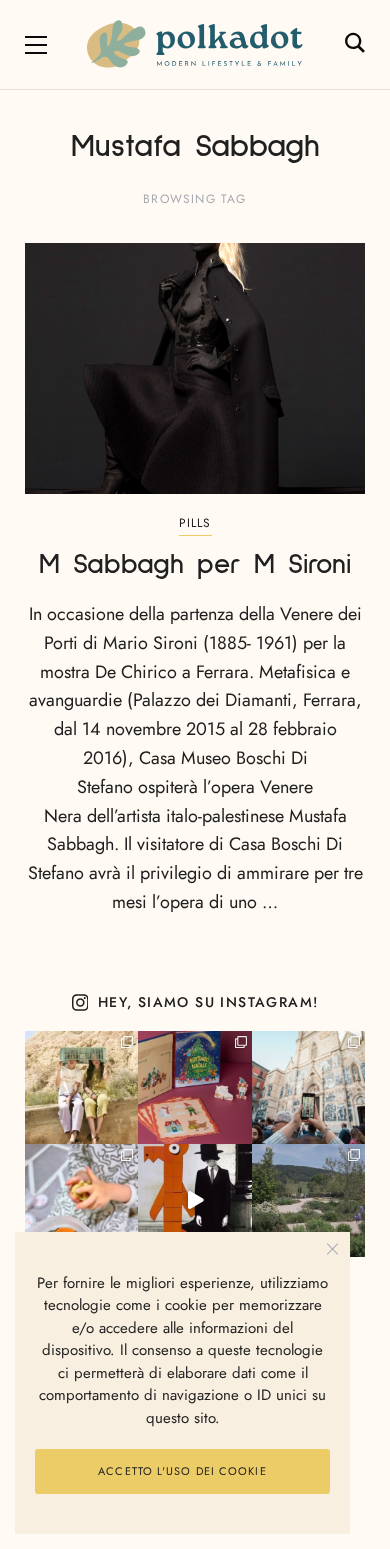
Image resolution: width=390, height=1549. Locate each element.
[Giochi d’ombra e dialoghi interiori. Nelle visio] (194, 1200)
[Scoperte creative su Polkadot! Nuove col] (308, 1087)
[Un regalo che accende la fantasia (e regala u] (81, 1200)
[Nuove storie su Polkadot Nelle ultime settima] (81, 1087)
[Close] (332, 1249)
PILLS (195, 523)
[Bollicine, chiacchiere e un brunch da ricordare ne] (308, 1200)
